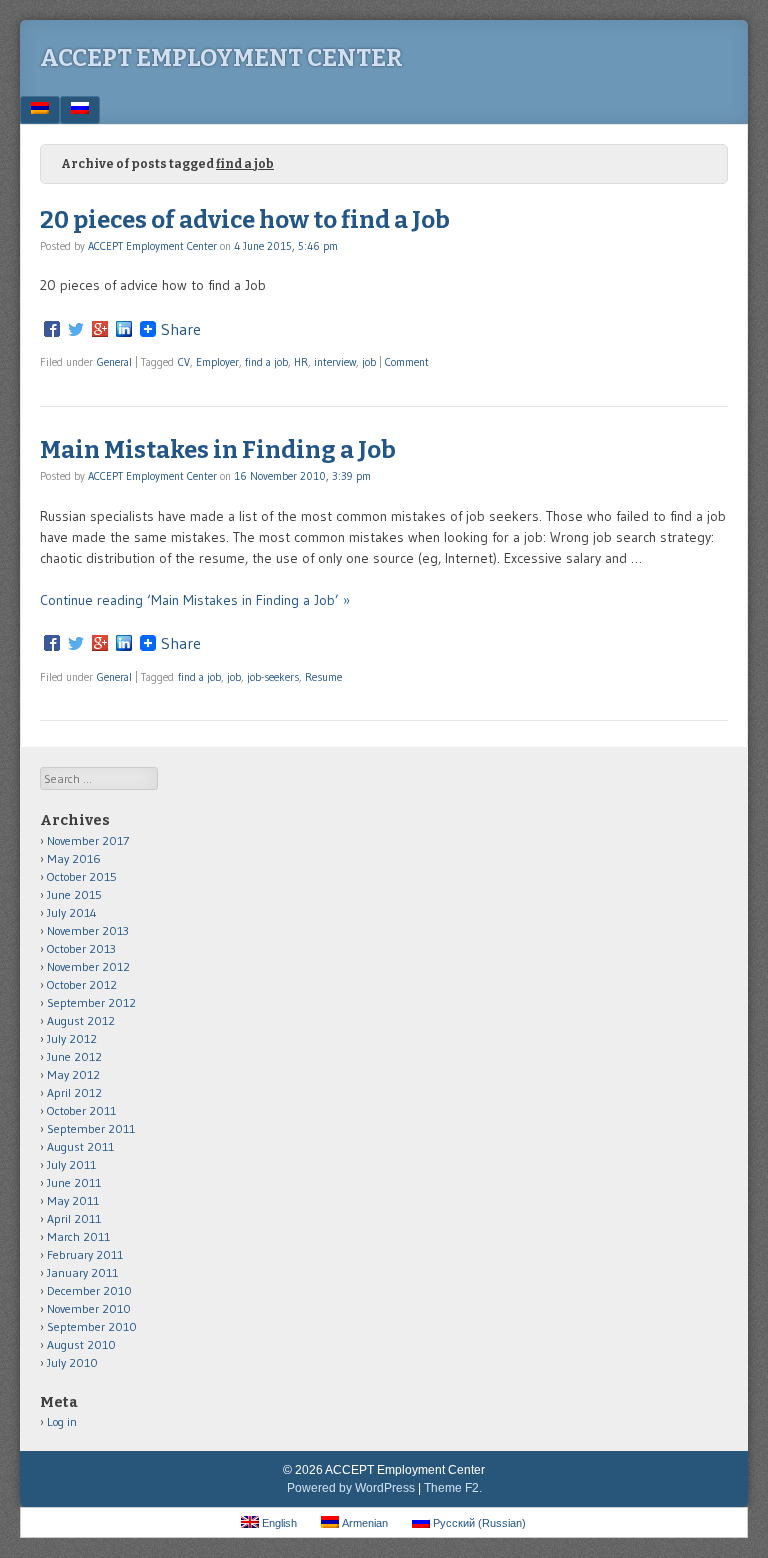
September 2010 (92, 1326)
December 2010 (89, 1290)
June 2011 (74, 1182)
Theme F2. (453, 1488)
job (369, 362)
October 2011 (81, 1110)
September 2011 (91, 1128)
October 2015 (82, 876)
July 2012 (72, 1038)
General (114, 362)
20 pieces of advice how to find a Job (245, 220)
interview (335, 362)
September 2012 (91, 1002)
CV (184, 362)
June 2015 (74, 894)
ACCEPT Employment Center (221, 58)
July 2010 (72, 1362)
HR (301, 362)
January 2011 (82, 1272)
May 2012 (73, 1074)
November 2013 (88, 930)
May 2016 (74, 858)
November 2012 (88, 966)
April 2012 (74, 1092)
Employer (217, 362)
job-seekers (273, 677)
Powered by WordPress (351, 1488)
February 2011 (85, 1254)
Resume (323, 677)
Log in (62, 1421)
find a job (266, 362)
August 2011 (80, 1146)
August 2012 (81, 1020)
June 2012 (74, 1056)
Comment (407, 362)
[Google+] (100, 329)
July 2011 (71, 1164)
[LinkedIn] (124, 329)
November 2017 (88, 840)
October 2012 (82, 984)
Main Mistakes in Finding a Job (218, 450)
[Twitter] (76, 329)
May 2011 (73, 1200)
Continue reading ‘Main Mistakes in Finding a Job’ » (195, 600)
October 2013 (81, 948)
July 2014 (72, 912)
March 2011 (78, 1236)
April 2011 (74, 1218)
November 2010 (89, 1308)
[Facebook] (52, 329)
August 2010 (81, 1344)
